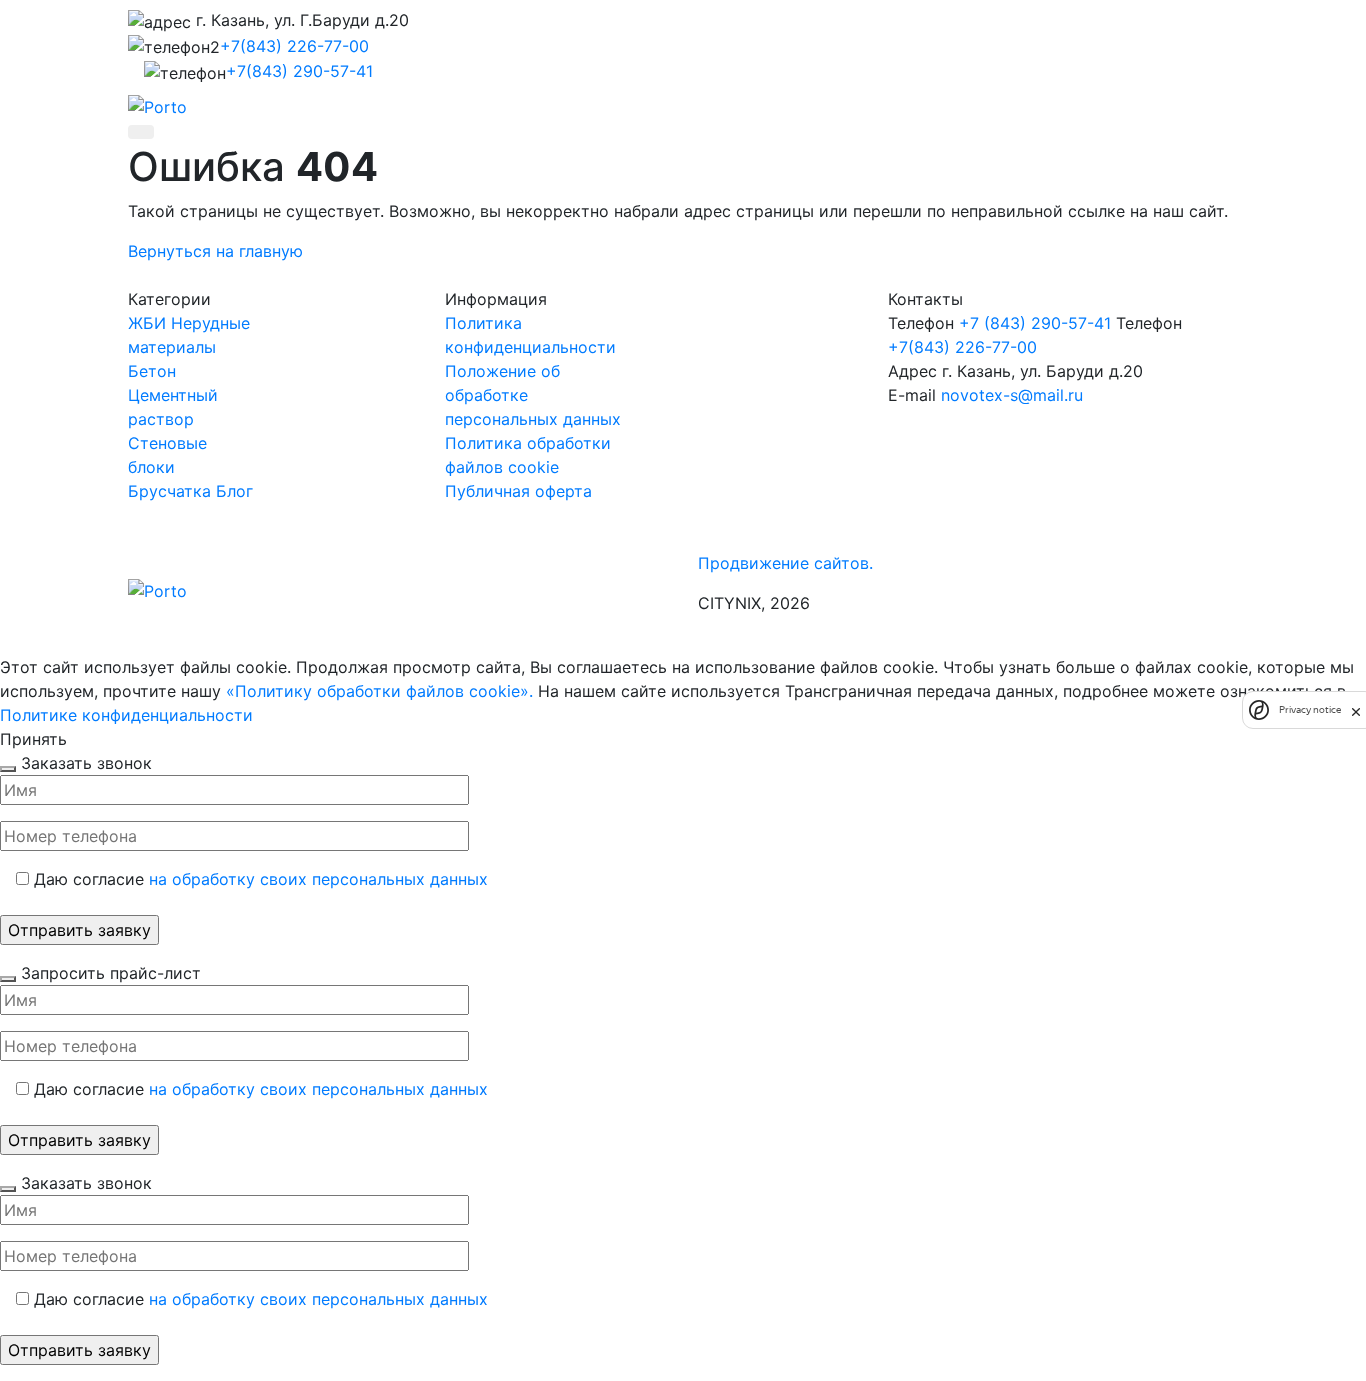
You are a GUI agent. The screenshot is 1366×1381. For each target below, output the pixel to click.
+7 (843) (1035, 323)
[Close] (8, 769)
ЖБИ (147, 323)
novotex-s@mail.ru (1012, 395)
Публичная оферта (518, 491)
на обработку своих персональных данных (318, 879)
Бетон (152, 371)
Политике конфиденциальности (126, 715)
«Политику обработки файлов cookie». (379, 691)
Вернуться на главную (215, 251)
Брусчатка (169, 491)
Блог (234, 491)
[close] (1356, 710)
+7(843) (294, 46)
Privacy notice (1310, 709)
